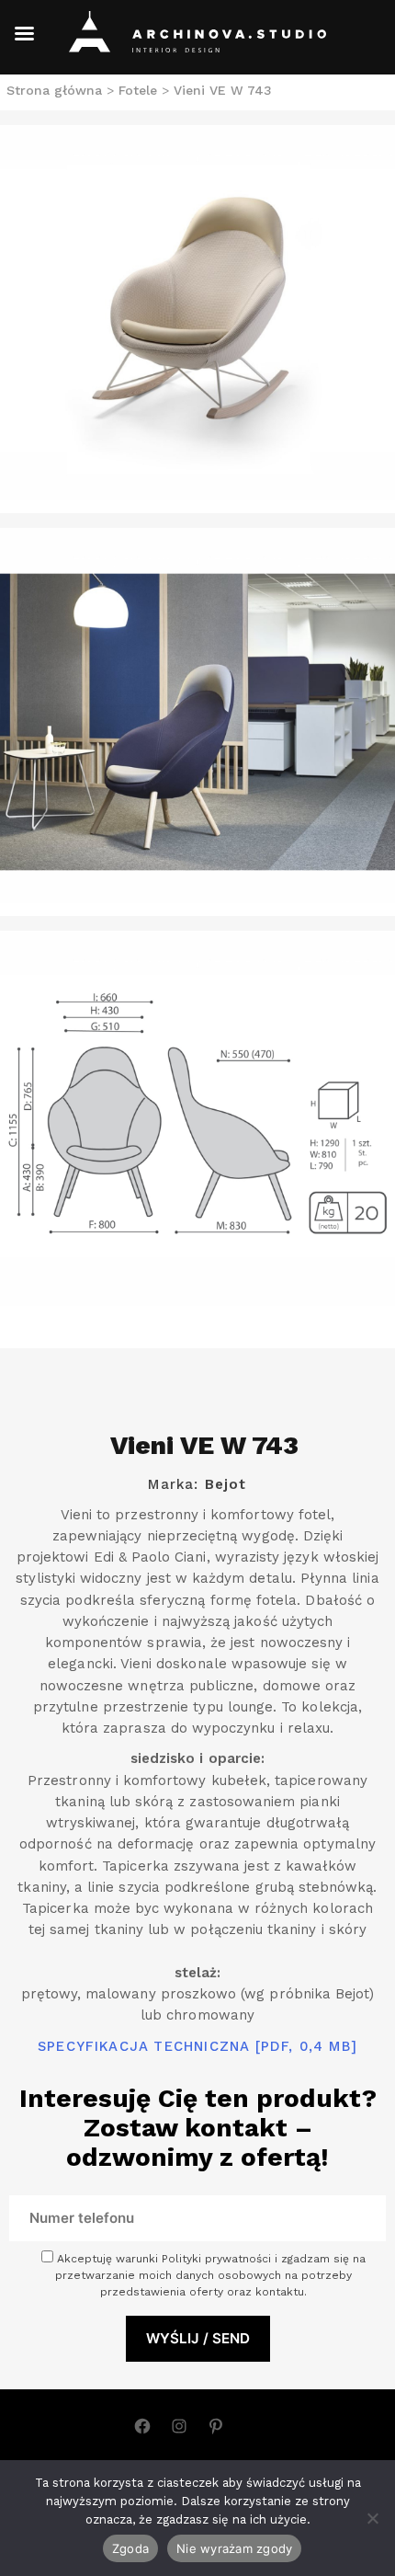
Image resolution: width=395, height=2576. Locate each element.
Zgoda (130, 2548)
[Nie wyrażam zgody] (372, 2518)
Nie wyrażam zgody (234, 2548)
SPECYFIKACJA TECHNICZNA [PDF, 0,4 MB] (197, 2046)
